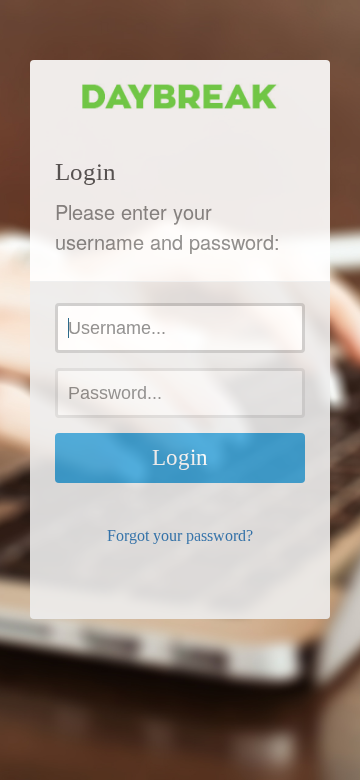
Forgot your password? (180, 535)
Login (180, 457)
